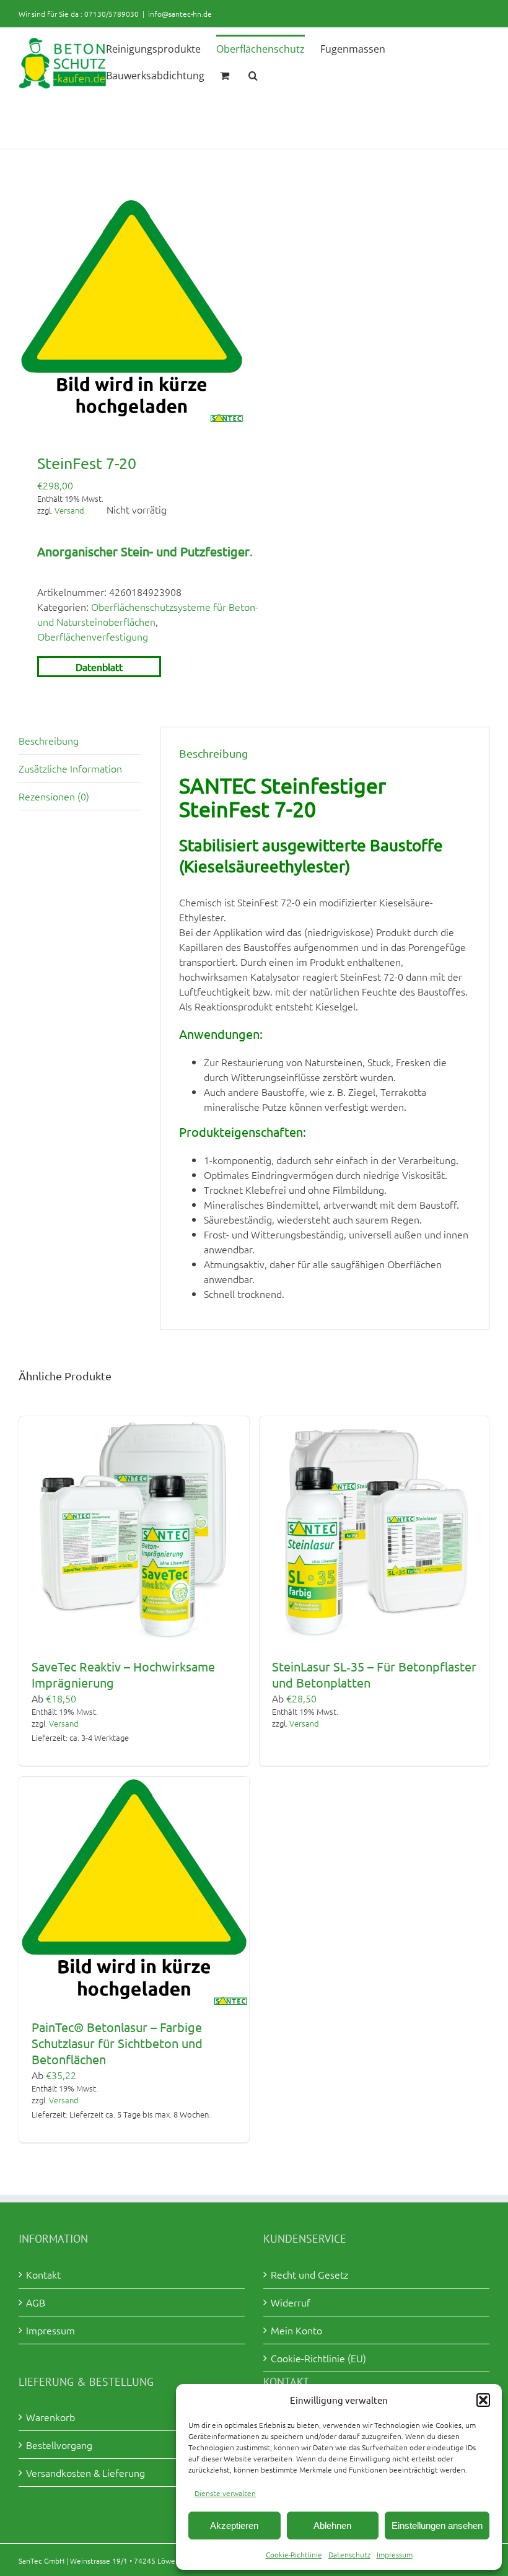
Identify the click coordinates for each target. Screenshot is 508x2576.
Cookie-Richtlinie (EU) (318, 2358)
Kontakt (43, 2274)
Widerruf (291, 2302)
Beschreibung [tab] (49, 740)
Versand (69, 510)
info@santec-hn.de (180, 14)
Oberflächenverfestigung (93, 636)
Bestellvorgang (59, 2445)
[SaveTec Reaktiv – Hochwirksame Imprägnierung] (134, 1531)
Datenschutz (349, 2554)
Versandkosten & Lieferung (85, 2473)
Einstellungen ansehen (437, 2526)
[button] (483, 2400)
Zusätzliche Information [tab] (70, 768)
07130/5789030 (112, 14)
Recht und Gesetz (309, 2274)
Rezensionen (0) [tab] (54, 796)
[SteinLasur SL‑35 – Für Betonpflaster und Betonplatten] (374, 1531)
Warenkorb (50, 2417)
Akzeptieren (234, 2526)
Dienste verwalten (225, 2493)
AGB (36, 2302)
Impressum (395, 2554)
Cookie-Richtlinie (294, 2554)
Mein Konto (296, 2330)
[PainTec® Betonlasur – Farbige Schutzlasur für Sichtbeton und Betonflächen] (134, 1892)
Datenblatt (99, 667)
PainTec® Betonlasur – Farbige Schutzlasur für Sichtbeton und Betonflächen (117, 2043)
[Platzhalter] (132, 311)
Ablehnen (332, 2526)
